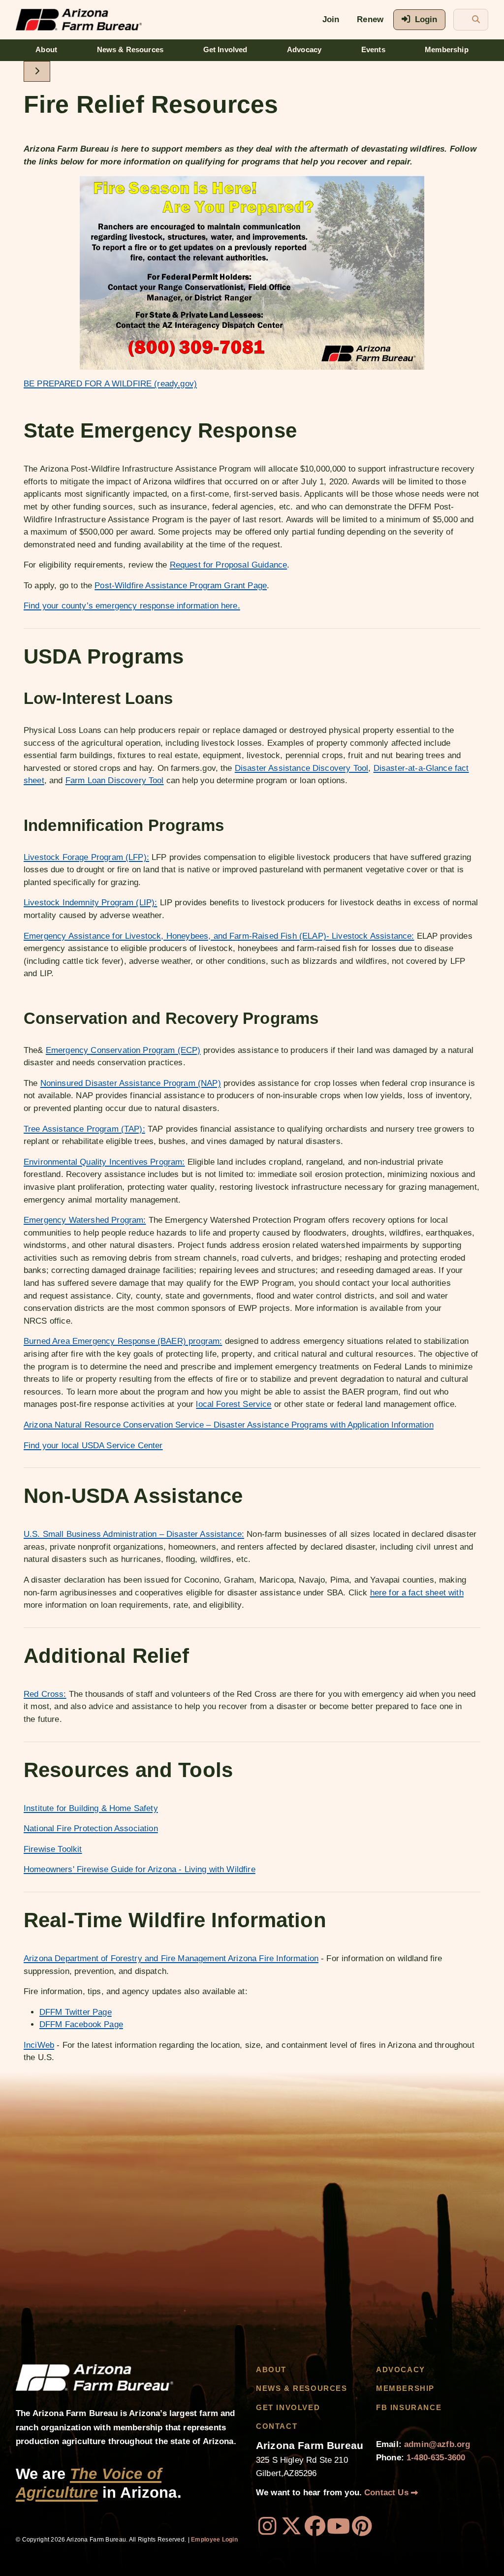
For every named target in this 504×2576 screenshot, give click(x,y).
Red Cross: (45, 1694)
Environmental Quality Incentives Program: (104, 1162)
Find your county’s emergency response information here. (132, 606)
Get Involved (225, 50)
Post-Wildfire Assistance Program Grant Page (181, 586)
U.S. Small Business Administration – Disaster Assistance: (134, 1534)
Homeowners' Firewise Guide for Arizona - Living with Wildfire (140, 1869)
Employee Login (214, 2540)
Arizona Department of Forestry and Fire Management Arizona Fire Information (171, 1958)
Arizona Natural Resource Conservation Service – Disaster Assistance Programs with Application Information (229, 1425)
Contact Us (388, 2493)
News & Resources (130, 50)
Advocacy (304, 50)
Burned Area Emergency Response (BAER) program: (123, 1341)
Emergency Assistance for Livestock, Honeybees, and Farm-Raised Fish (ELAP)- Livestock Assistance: (219, 936)
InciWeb (39, 2045)
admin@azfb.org (437, 2444)
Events (373, 50)
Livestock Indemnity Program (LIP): (90, 903)
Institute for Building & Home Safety (91, 1808)
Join (331, 19)
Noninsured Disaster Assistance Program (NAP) (131, 1083)
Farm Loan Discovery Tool (115, 780)
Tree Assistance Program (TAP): (84, 1129)
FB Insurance (409, 2408)
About (46, 50)
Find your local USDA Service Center (93, 1446)
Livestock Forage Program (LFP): (86, 857)
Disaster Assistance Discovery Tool (301, 768)
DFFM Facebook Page (81, 2024)
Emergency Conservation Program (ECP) (123, 1050)
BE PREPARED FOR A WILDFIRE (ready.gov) (110, 384)
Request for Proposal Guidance (229, 565)
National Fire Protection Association (91, 1829)
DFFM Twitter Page (76, 2012)
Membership (447, 50)
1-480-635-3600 (436, 2458)
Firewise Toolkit (53, 1849)
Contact (277, 2426)
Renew (370, 19)
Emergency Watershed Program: (85, 1220)
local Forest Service (234, 1404)
